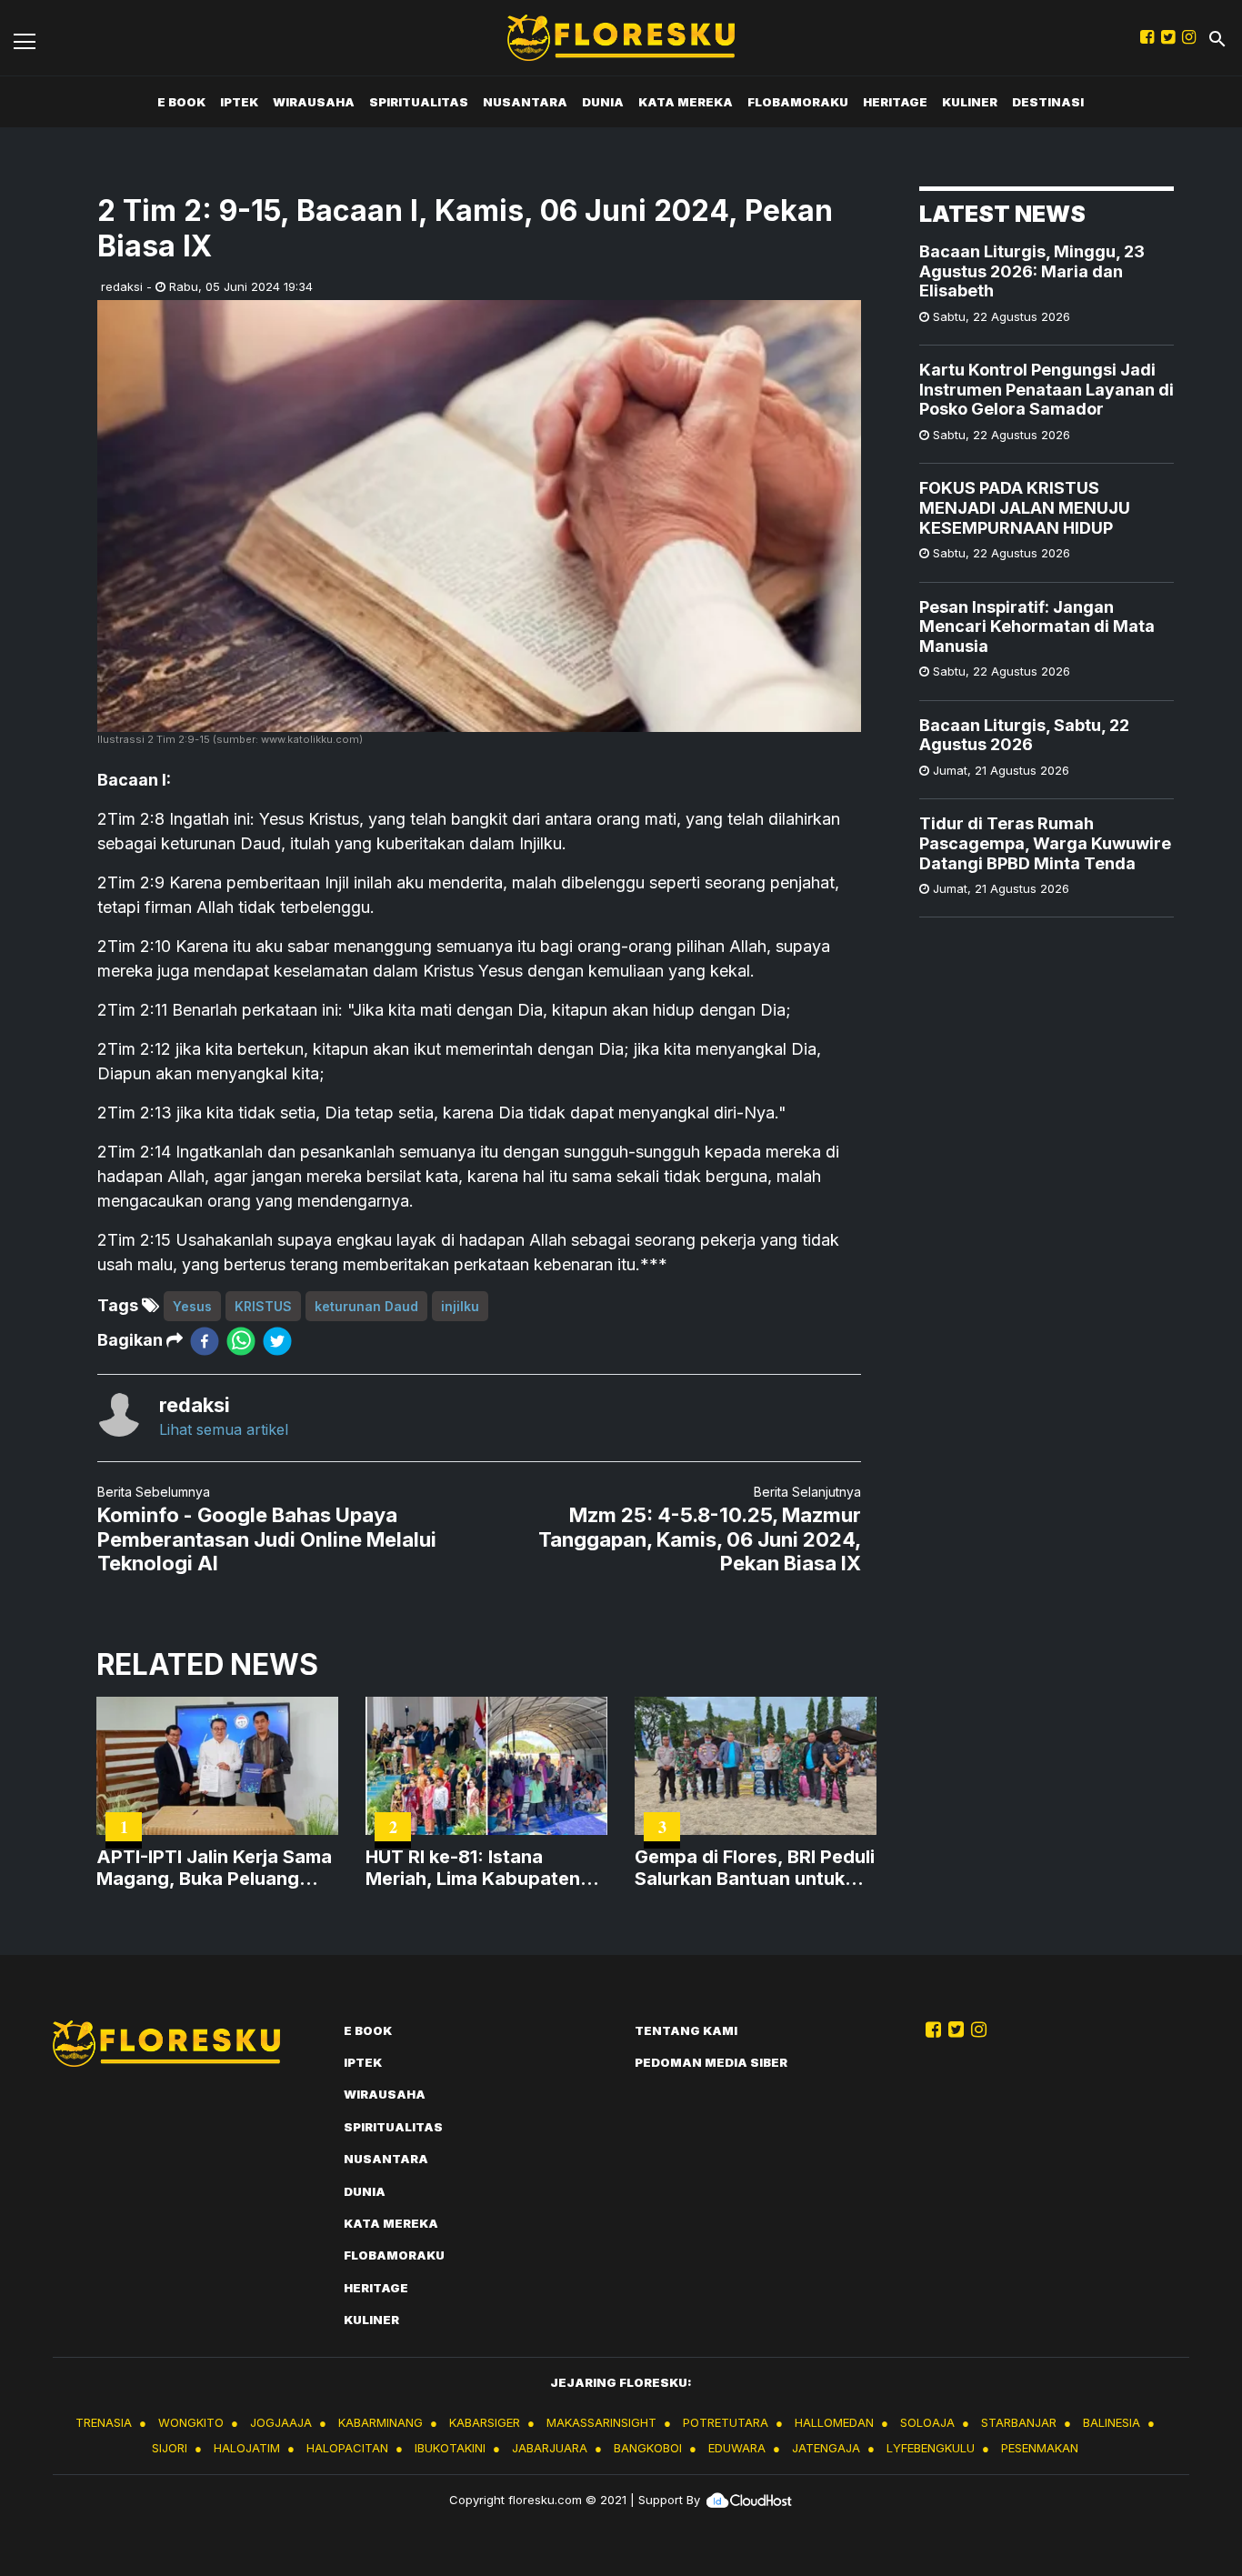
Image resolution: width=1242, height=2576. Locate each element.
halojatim (247, 2448)
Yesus (192, 1306)
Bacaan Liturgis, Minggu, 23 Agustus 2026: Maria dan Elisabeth (1032, 271)
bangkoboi (648, 2448)
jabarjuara (550, 2448)
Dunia (603, 102)
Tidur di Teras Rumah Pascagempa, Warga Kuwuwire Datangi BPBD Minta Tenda (1045, 843)
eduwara (737, 2448)
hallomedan (834, 2422)
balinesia (1112, 2422)
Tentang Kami (686, 2030)
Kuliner (970, 102)
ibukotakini (450, 2448)
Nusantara (525, 102)
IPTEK (239, 102)
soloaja (927, 2422)
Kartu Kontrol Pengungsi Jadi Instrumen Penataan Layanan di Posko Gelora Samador (1047, 389)
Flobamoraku (798, 102)
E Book (181, 102)
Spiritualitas (419, 102)
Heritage (895, 102)
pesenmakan (1040, 2448)
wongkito (191, 2422)
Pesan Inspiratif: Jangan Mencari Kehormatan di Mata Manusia (1037, 626)
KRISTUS (263, 1306)
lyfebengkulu (931, 2448)
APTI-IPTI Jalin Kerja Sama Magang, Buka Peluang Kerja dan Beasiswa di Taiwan (214, 1868)
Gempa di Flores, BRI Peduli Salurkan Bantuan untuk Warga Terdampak (755, 1868)
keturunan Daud (366, 1306)
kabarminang (381, 2422)
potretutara (726, 2422)
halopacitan (347, 2448)
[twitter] (277, 1341)
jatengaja (826, 2448)
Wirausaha (314, 102)
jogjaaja (281, 2422)
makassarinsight (601, 2422)
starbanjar (1019, 2422)
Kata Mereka (686, 102)
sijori (170, 2448)
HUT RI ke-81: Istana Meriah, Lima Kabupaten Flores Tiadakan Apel (473, 1868)
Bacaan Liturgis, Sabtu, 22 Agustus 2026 (1024, 735)
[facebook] (205, 1341)
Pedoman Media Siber (711, 2062)
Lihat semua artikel (224, 1429)
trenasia (104, 2422)
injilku (460, 1306)
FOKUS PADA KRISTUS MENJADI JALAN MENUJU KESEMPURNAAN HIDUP (1025, 508)
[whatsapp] (241, 1341)
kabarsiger (485, 2422)
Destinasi (1048, 102)
